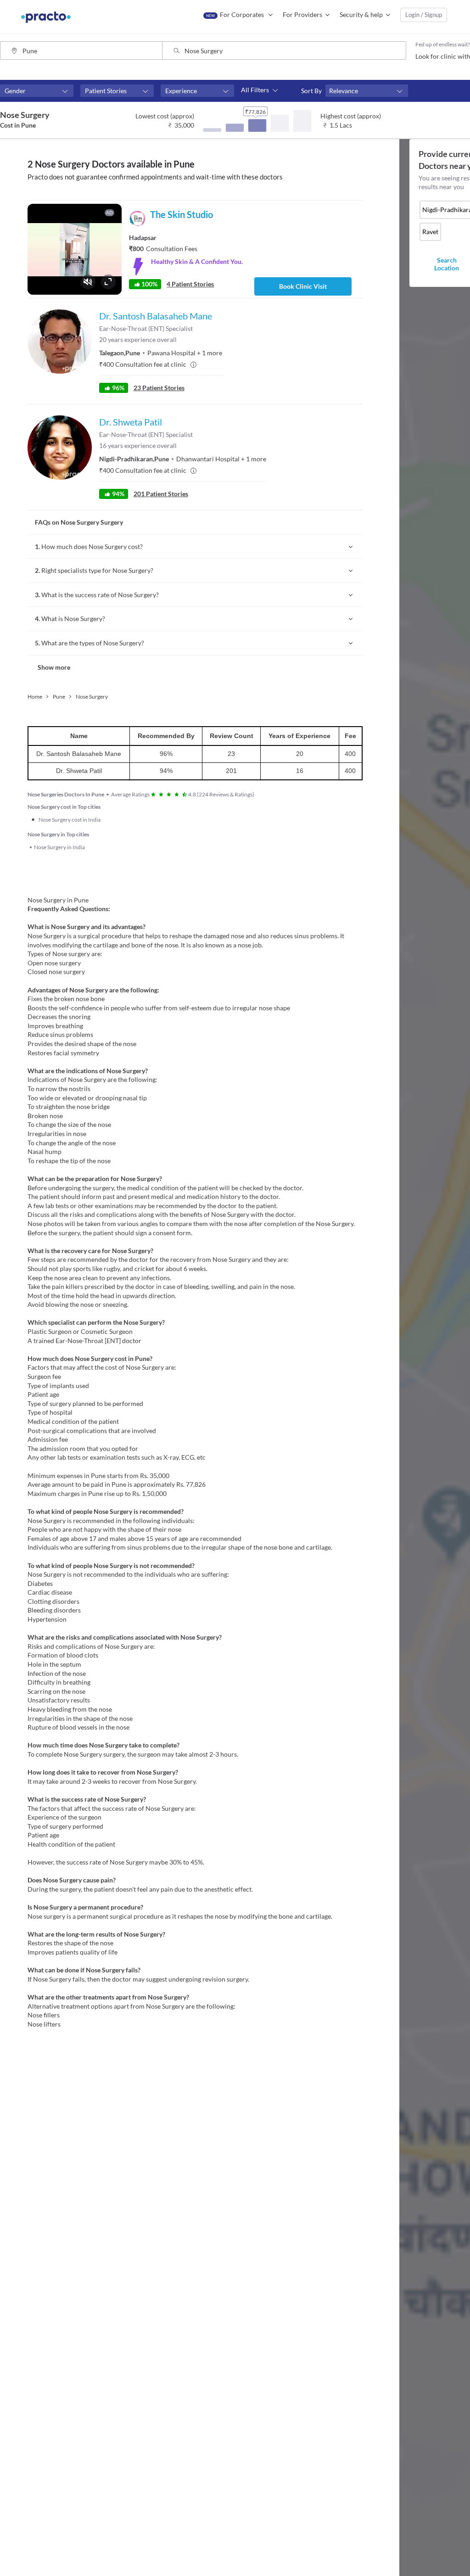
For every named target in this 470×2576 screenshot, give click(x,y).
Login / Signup (424, 15)
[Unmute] (88, 282)
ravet (430, 232)
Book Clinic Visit (303, 286)
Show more (54, 667)
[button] (37, 91)
